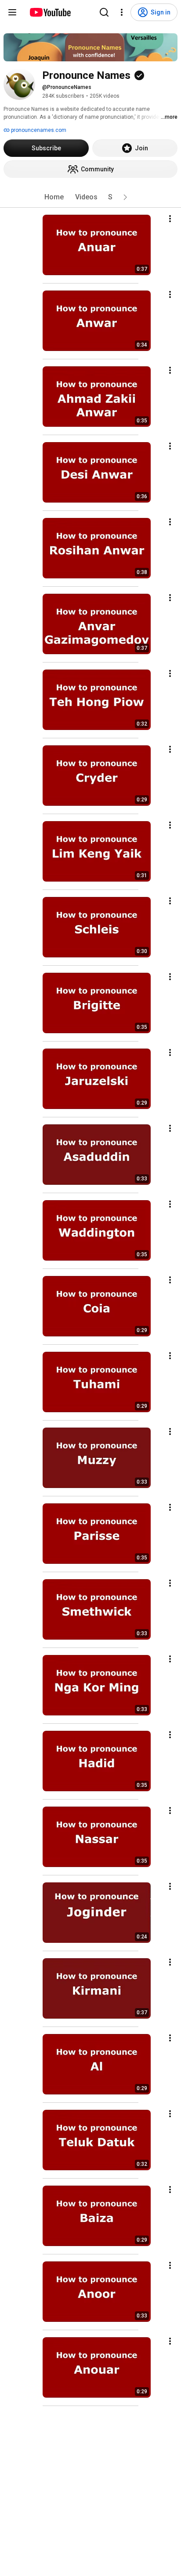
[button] (125, 197)
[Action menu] (170, 219)
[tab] (54, 197)
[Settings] (122, 12)
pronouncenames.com (38, 130)
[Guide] (12, 12)
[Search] (104, 12)
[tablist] (90, 197)
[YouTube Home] (50, 12)
